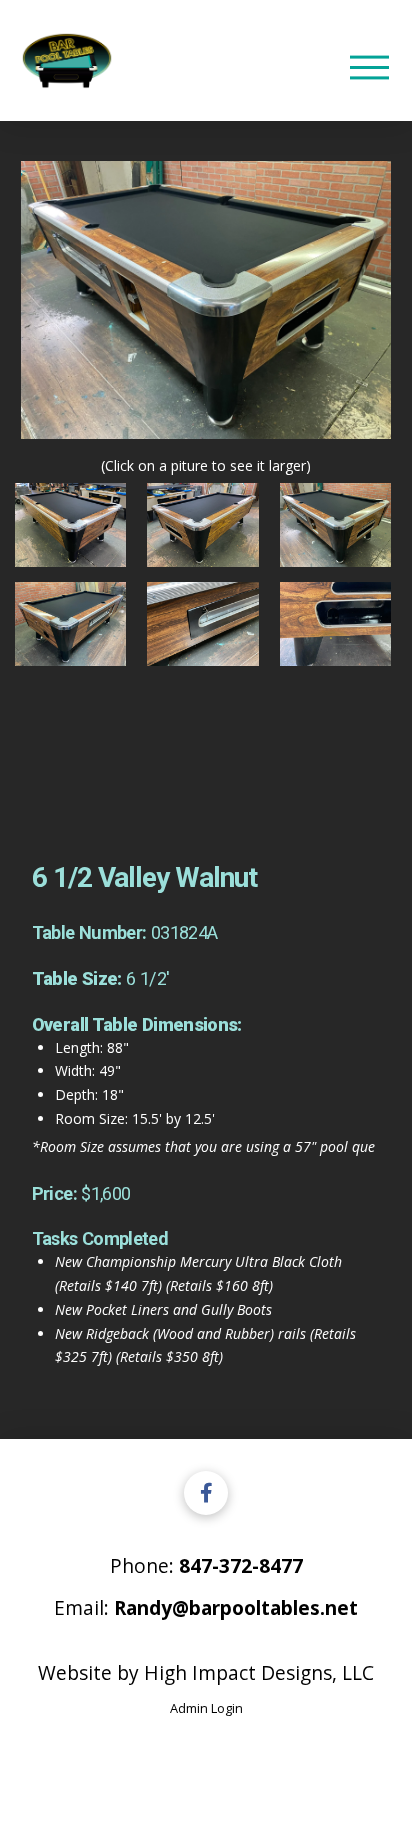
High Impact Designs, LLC (259, 1672)
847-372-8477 (241, 1565)
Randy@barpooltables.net (236, 1607)
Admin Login (206, 1708)
